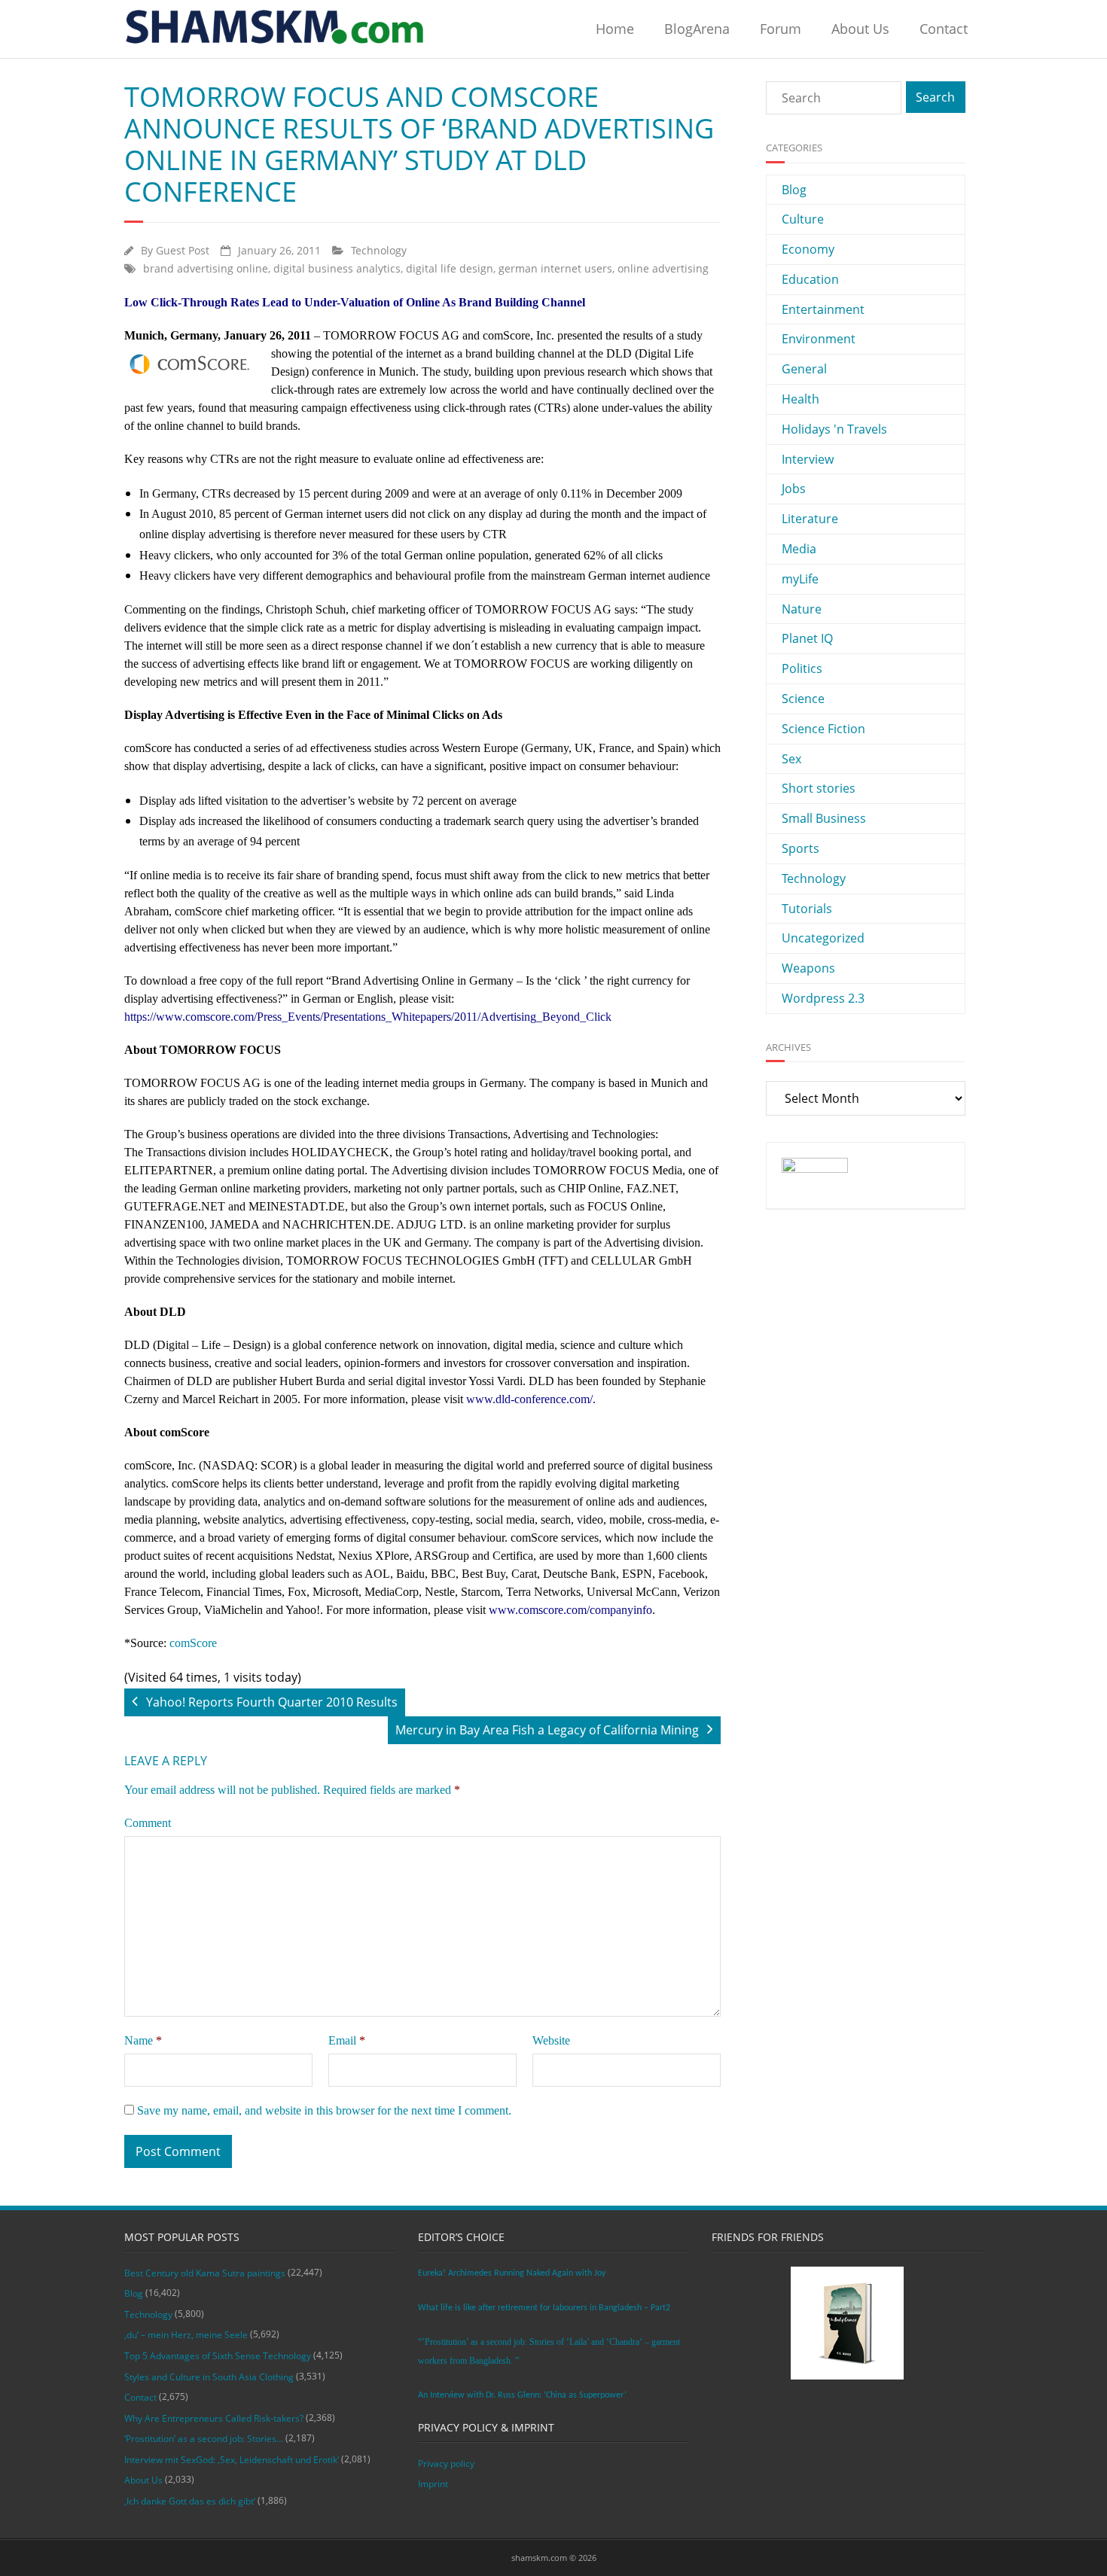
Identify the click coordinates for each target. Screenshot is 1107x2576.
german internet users (555, 268)
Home (615, 29)
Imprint (433, 2484)
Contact (944, 29)
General (804, 369)
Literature (810, 519)
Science (803, 699)
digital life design (450, 268)
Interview (808, 459)
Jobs (794, 489)
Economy (808, 249)
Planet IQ (807, 638)
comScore (193, 1643)
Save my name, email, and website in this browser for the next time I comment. (324, 2110)
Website (551, 2040)
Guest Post (183, 250)
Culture (803, 219)
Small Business (824, 818)
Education (810, 279)
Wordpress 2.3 (823, 998)
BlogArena (697, 29)
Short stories (819, 788)
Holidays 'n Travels (834, 429)
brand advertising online (206, 268)
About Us (860, 29)
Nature (802, 609)
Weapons (808, 968)
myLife (800, 579)
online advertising (663, 268)
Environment (819, 339)
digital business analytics (337, 268)
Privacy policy (446, 2463)
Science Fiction (823, 729)
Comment (148, 1823)
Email (347, 2040)
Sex (791, 759)
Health (801, 399)
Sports (801, 848)
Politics (802, 668)
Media (799, 549)
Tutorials (807, 909)
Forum (781, 29)
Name (143, 2040)
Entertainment (823, 309)
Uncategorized (823, 938)
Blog (794, 190)
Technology (379, 250)
